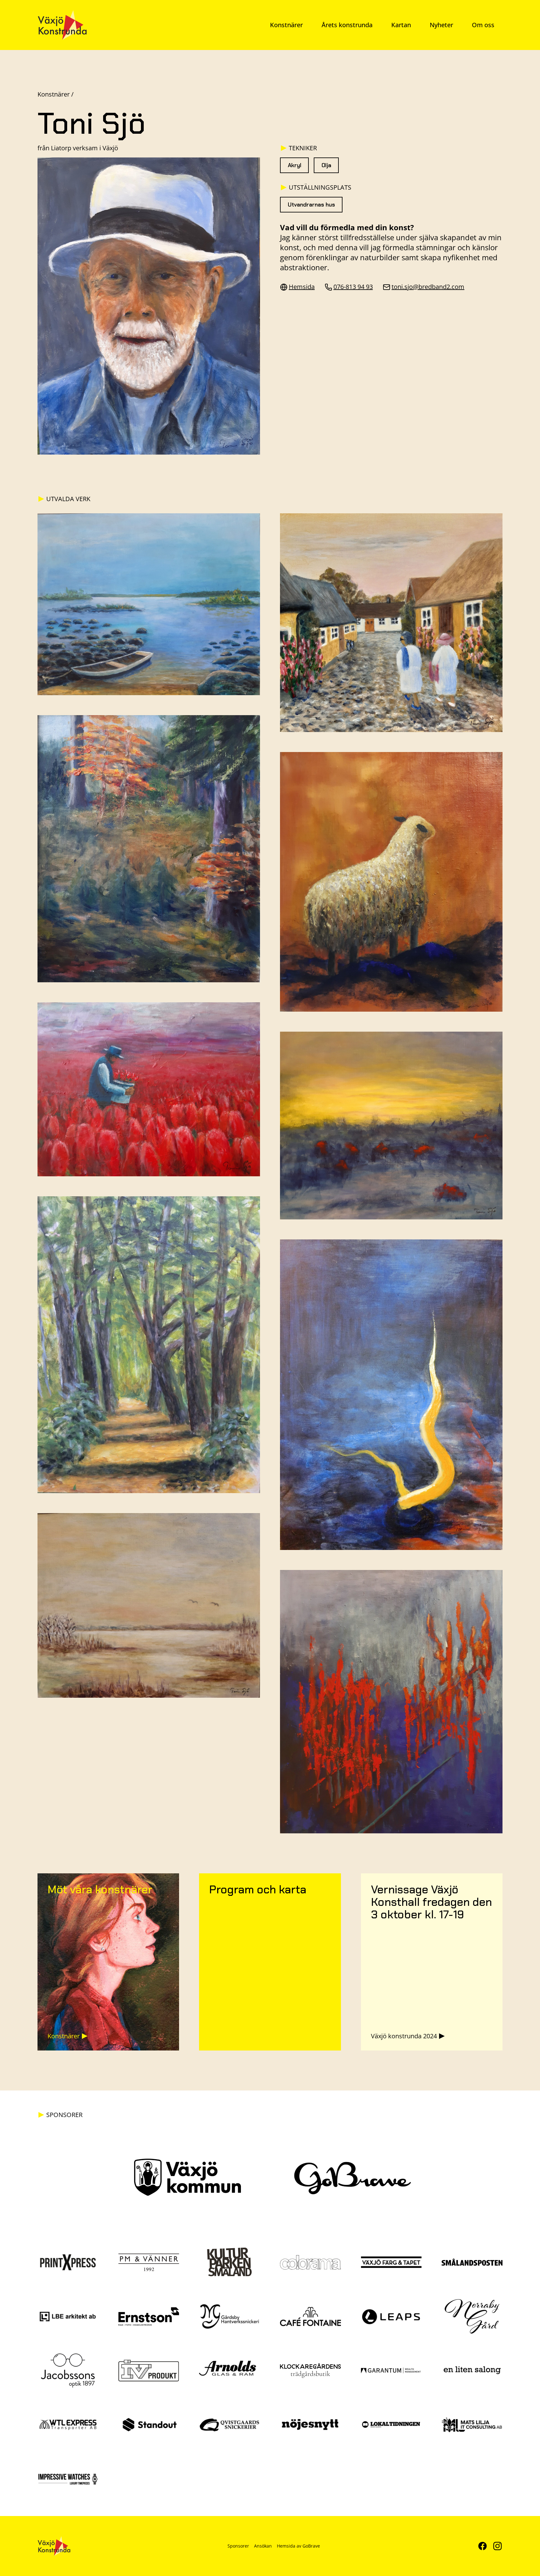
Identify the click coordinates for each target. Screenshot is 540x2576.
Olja (326, 165)
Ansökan (263, 2546)
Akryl (295, 165)
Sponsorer (238, 2546)
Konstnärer (286, 25)
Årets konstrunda (347, 25)
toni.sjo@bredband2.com (428, 287)
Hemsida (302, 287)
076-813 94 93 (353, 287)
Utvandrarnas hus (311, 205)
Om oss (483, 25)
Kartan (401, 25)
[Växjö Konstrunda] (62, 25)
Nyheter (441, 25)
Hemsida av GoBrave (298, 2546)
